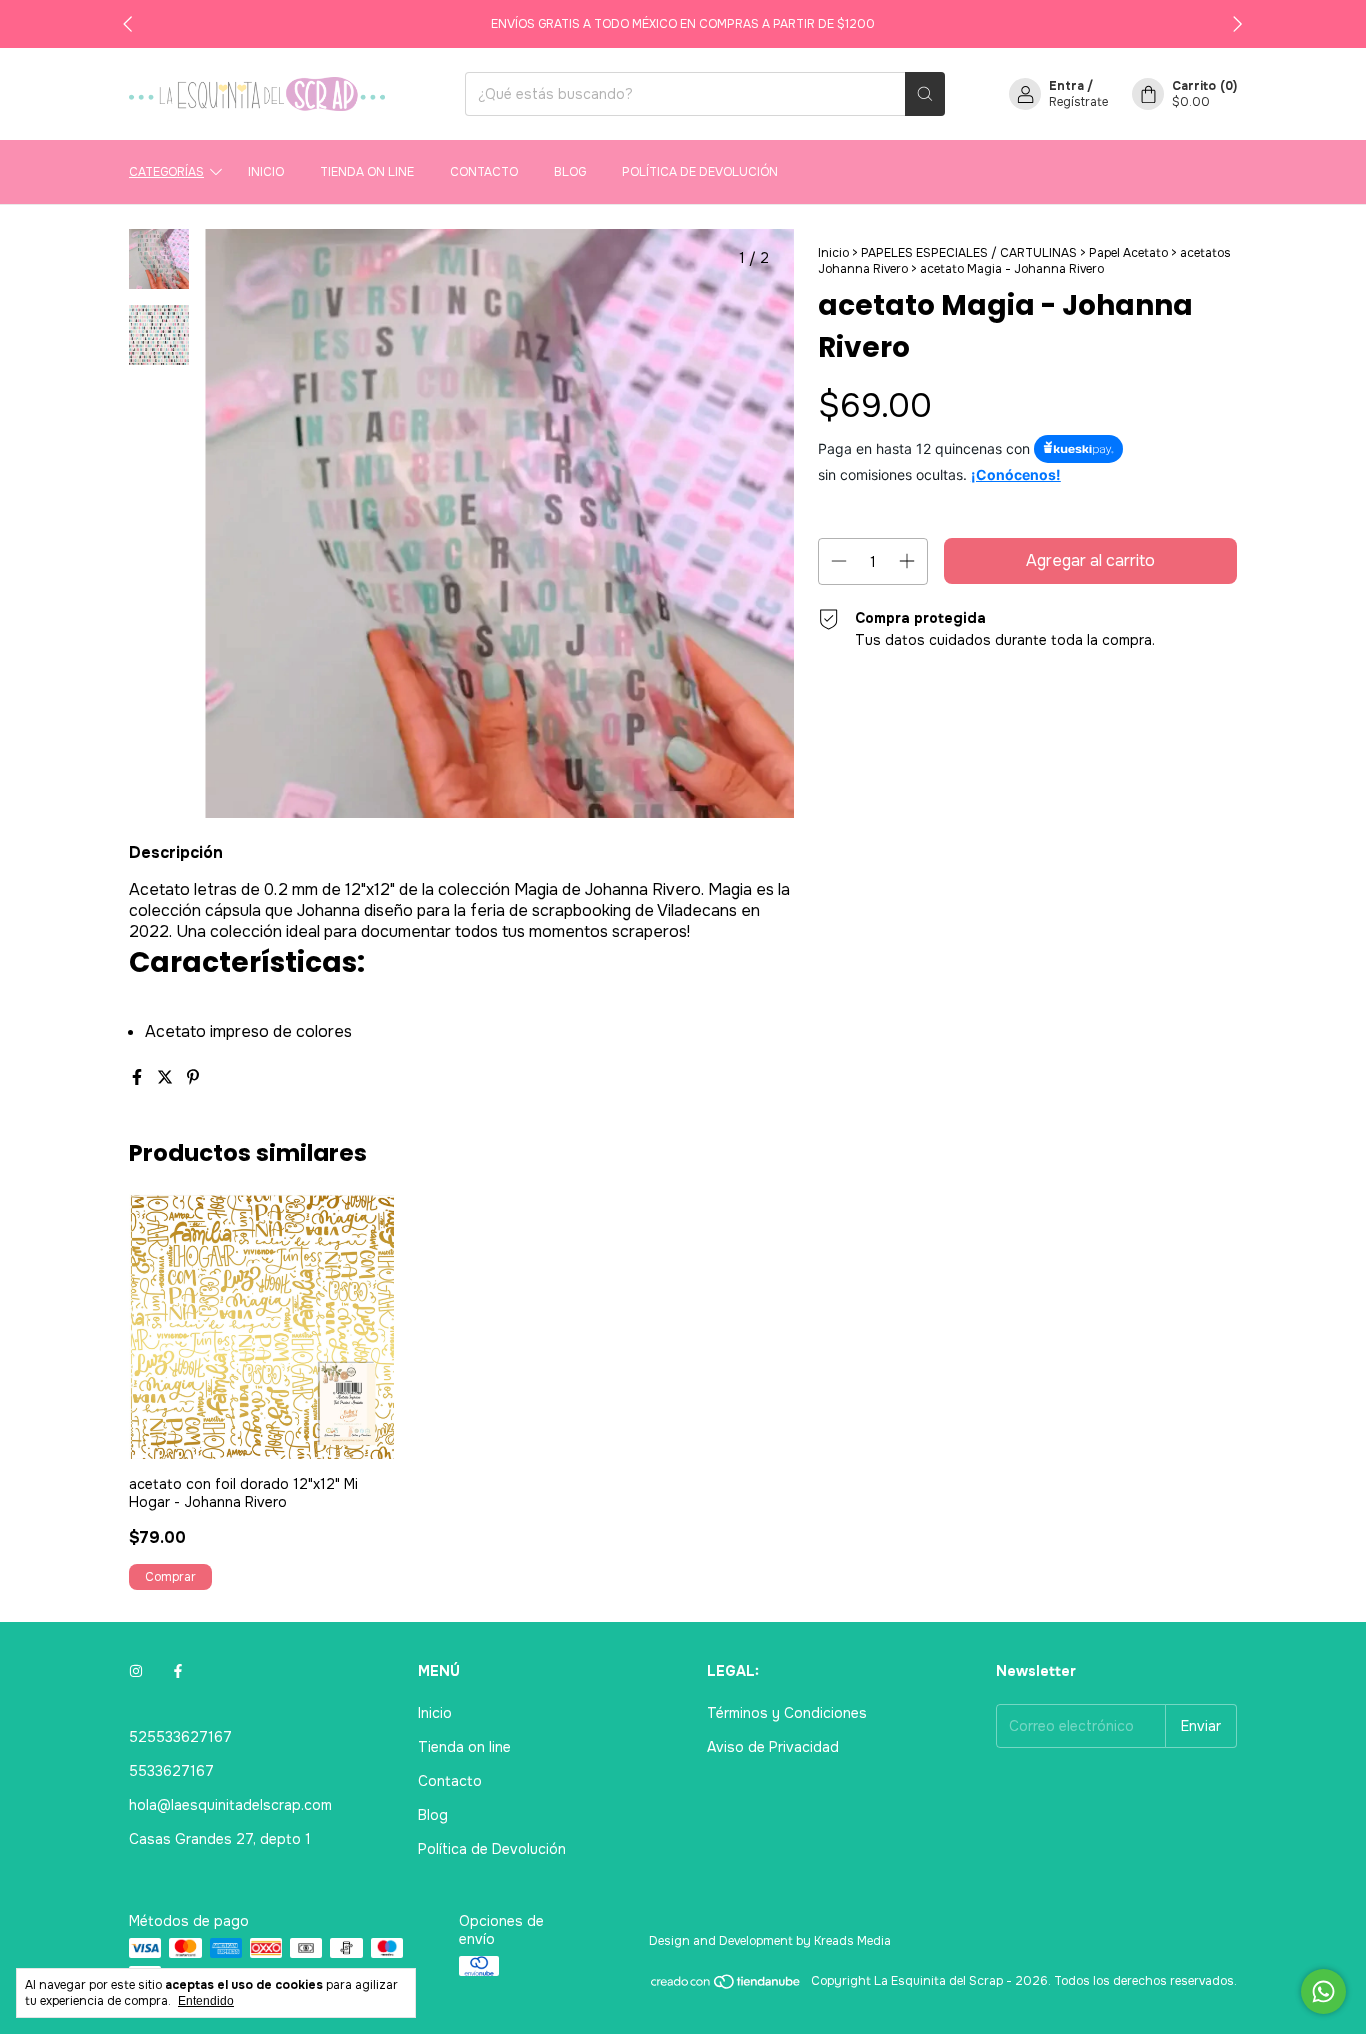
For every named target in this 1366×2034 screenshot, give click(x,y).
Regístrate (1078, 102)
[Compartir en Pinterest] (193, 1077)
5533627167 (171, 1771)
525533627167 (180, 1737)
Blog (570, 172)
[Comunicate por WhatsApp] (1323, 1991)
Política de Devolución (700, 172)
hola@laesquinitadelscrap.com (230, 1805)
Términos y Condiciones (787, 1713)
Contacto (484, 172)
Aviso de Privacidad (773, 1747)
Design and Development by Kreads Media (770, 1941)
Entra (1066, 86)
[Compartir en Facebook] (139, 1077)
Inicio (266, 172)
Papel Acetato (1128, 253)
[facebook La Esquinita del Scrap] (178, 1671)
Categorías (166, 172)
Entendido (206, 2001)
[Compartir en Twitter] (167, 1077)
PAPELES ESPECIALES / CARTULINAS (969, 253)
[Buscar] (925, 94)
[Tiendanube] (726, 1986)
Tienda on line (367, 172)
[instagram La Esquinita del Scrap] (136, 1671)
